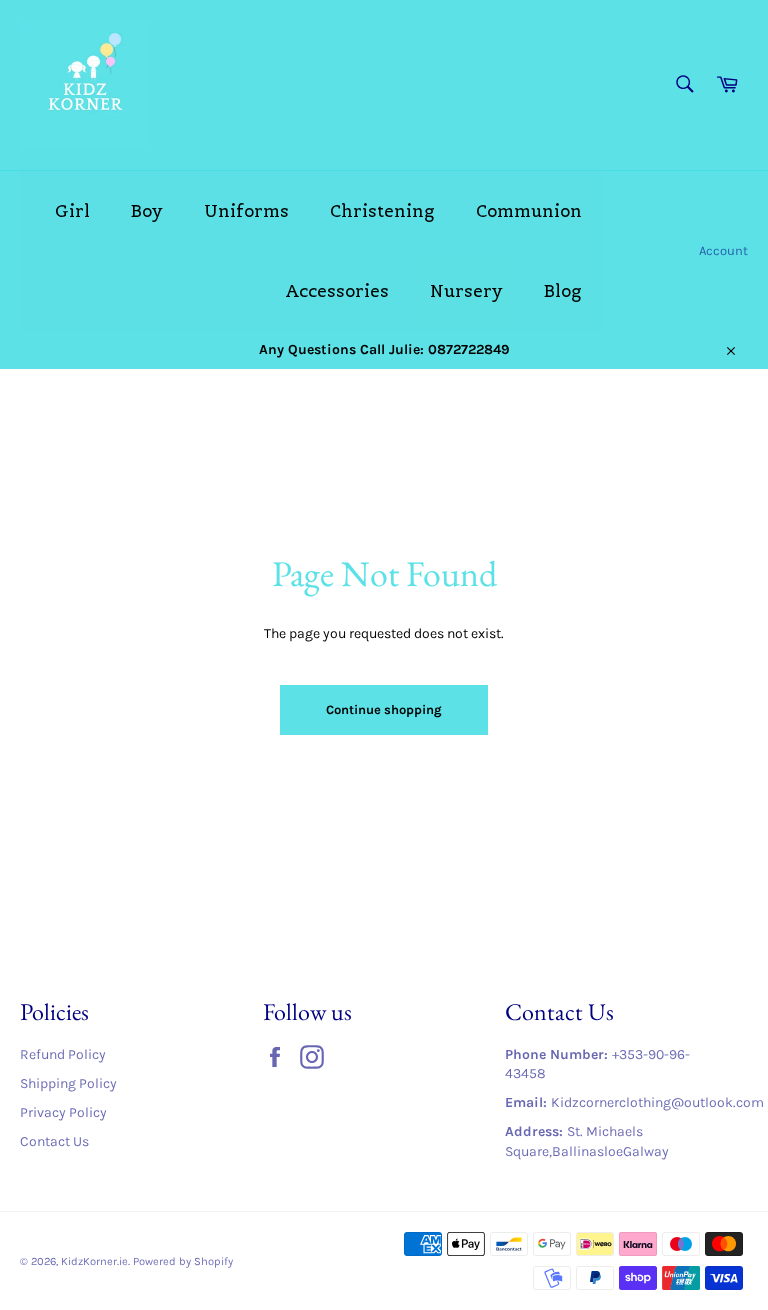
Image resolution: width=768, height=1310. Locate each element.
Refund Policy (63, 1054)
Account (723, 250)
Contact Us (54, 1141)
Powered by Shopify (183, 1261)
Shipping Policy (68, 1083)
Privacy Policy (63, 1112)
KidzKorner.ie (94, 1261)
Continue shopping (384, 709)
